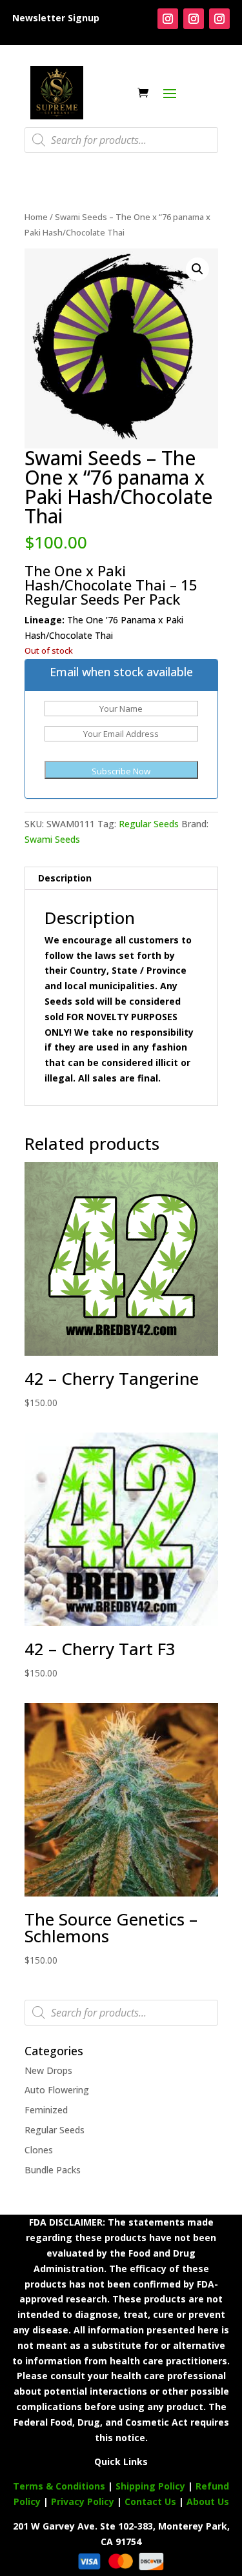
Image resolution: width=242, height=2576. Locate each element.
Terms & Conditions (59, 2486)
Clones (39, 2150)
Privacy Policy (83, 2501)
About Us (208, 2501)
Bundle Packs (53, 2170)
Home (36, 217)
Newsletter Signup (56, 18)
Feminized (46, 2110)
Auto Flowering (57, 2090)
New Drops (48, 2070)
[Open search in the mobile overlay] (121, 140)
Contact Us (152, 2501)
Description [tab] (65, 878)
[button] (197, 269)
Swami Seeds (52, 839)
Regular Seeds (149, 824)
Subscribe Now (121, 771)
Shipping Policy (150, 2486)
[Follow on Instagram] (168, 19)
